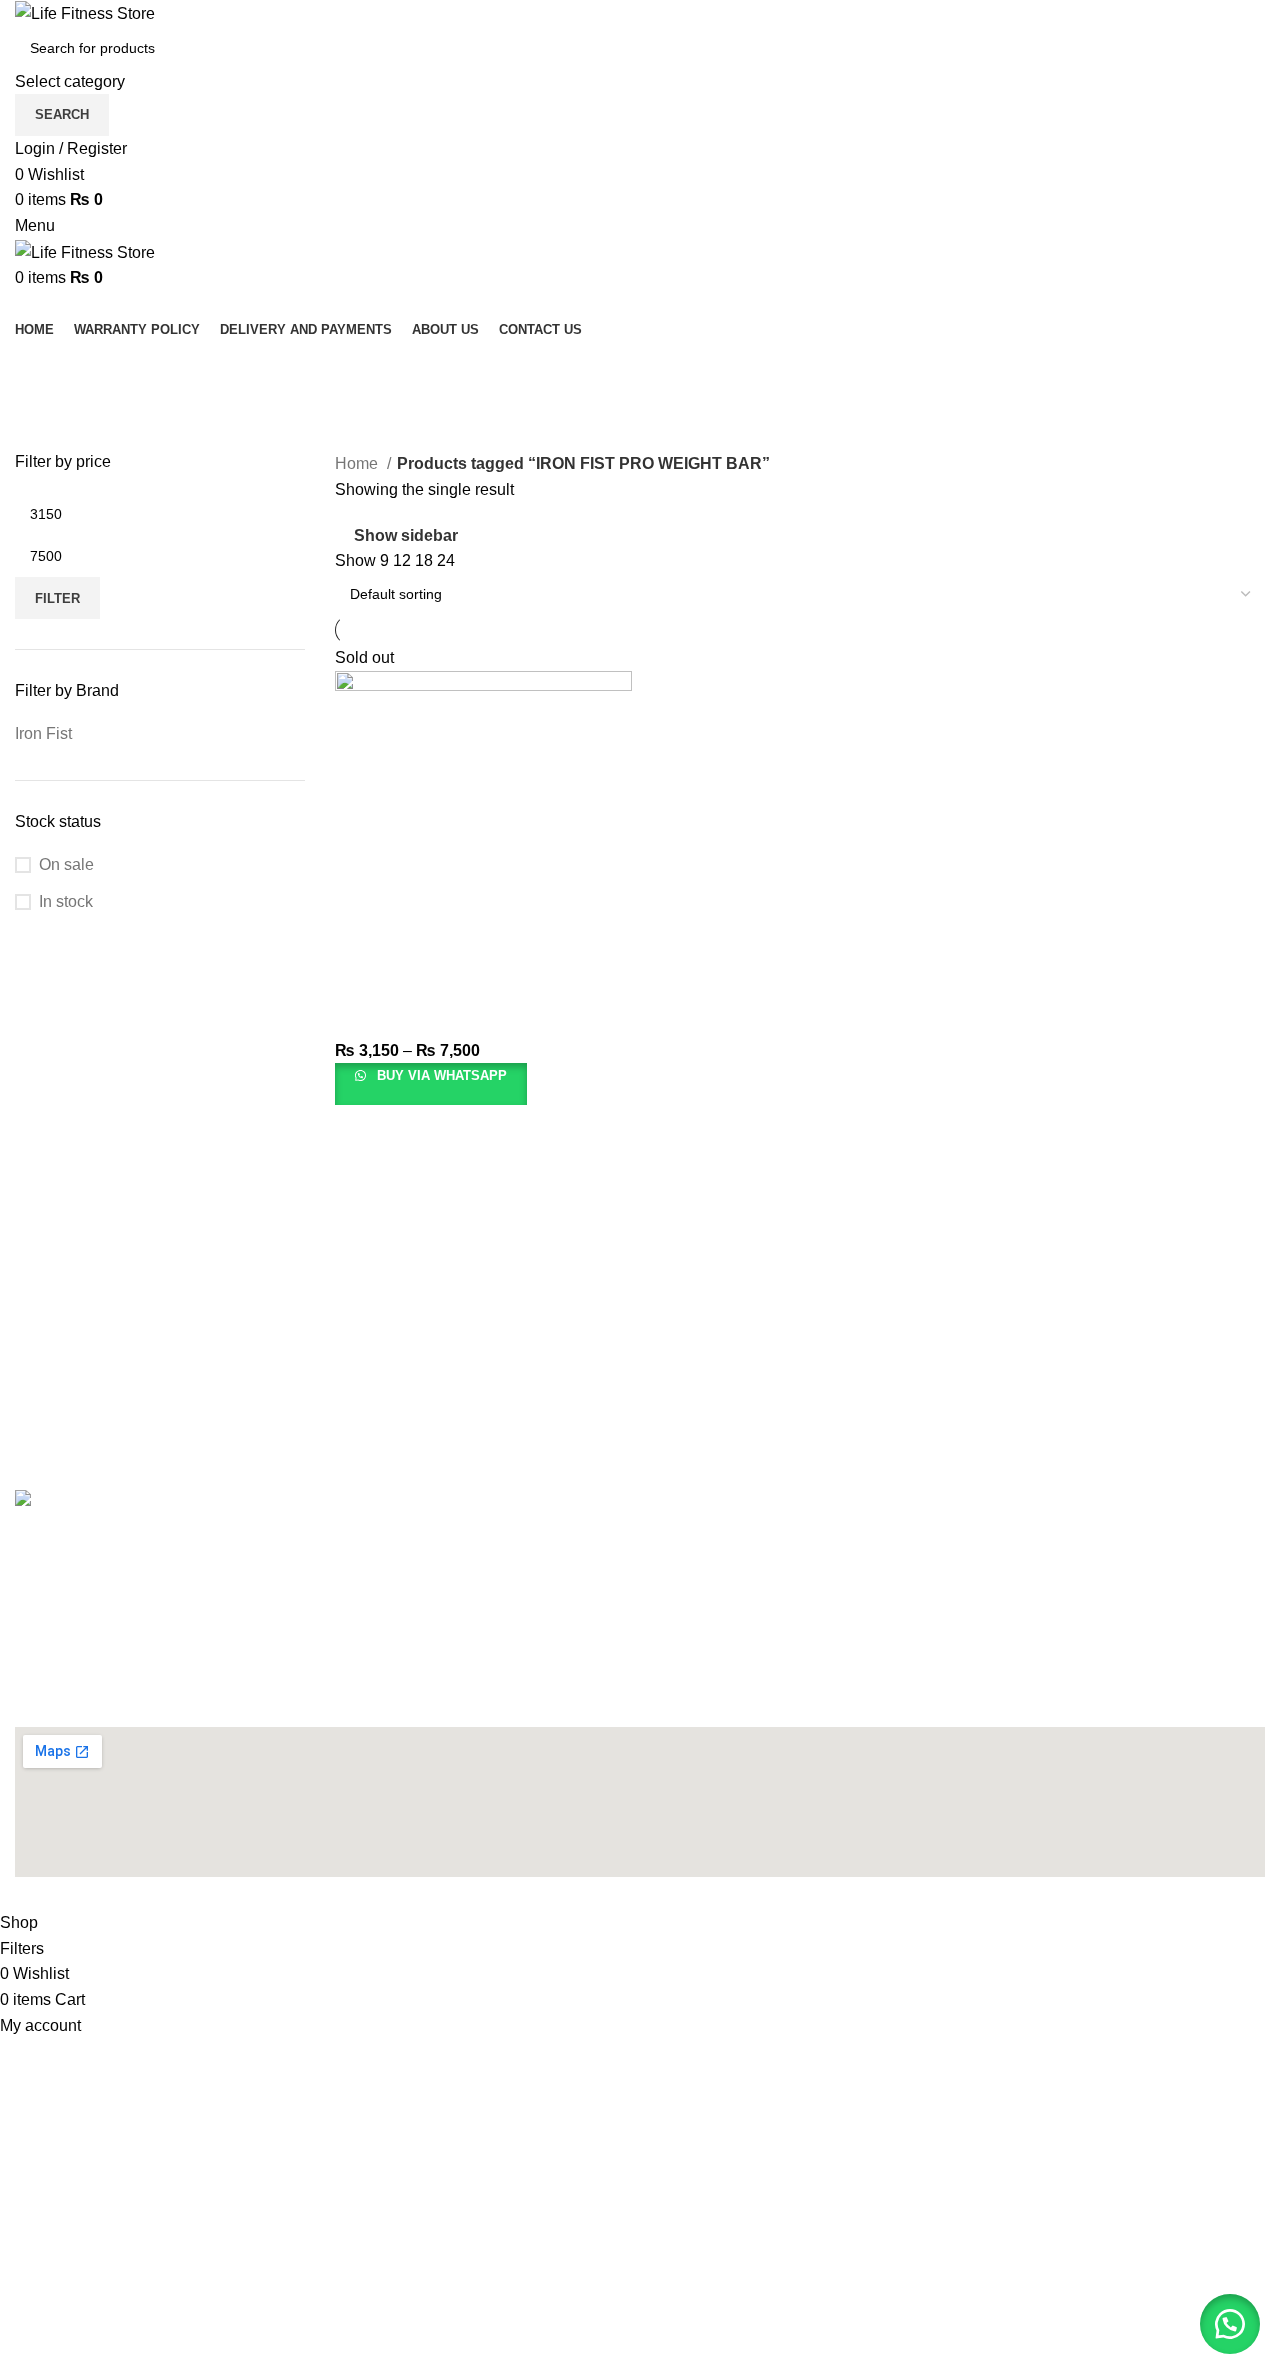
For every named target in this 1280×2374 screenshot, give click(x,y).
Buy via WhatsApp (440, 1075)
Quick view (414, 993)
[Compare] (468, 993)
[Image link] (126, 1501)
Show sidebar (406, 535)
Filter (57, 598)
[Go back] (40, 367)
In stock (66, 901)
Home (358, 463)
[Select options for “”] (360, 993)
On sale (66, 864)
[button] (1230, 2324)
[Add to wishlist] (522, 993)
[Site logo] (85, 12)
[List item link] (640, 1548)
